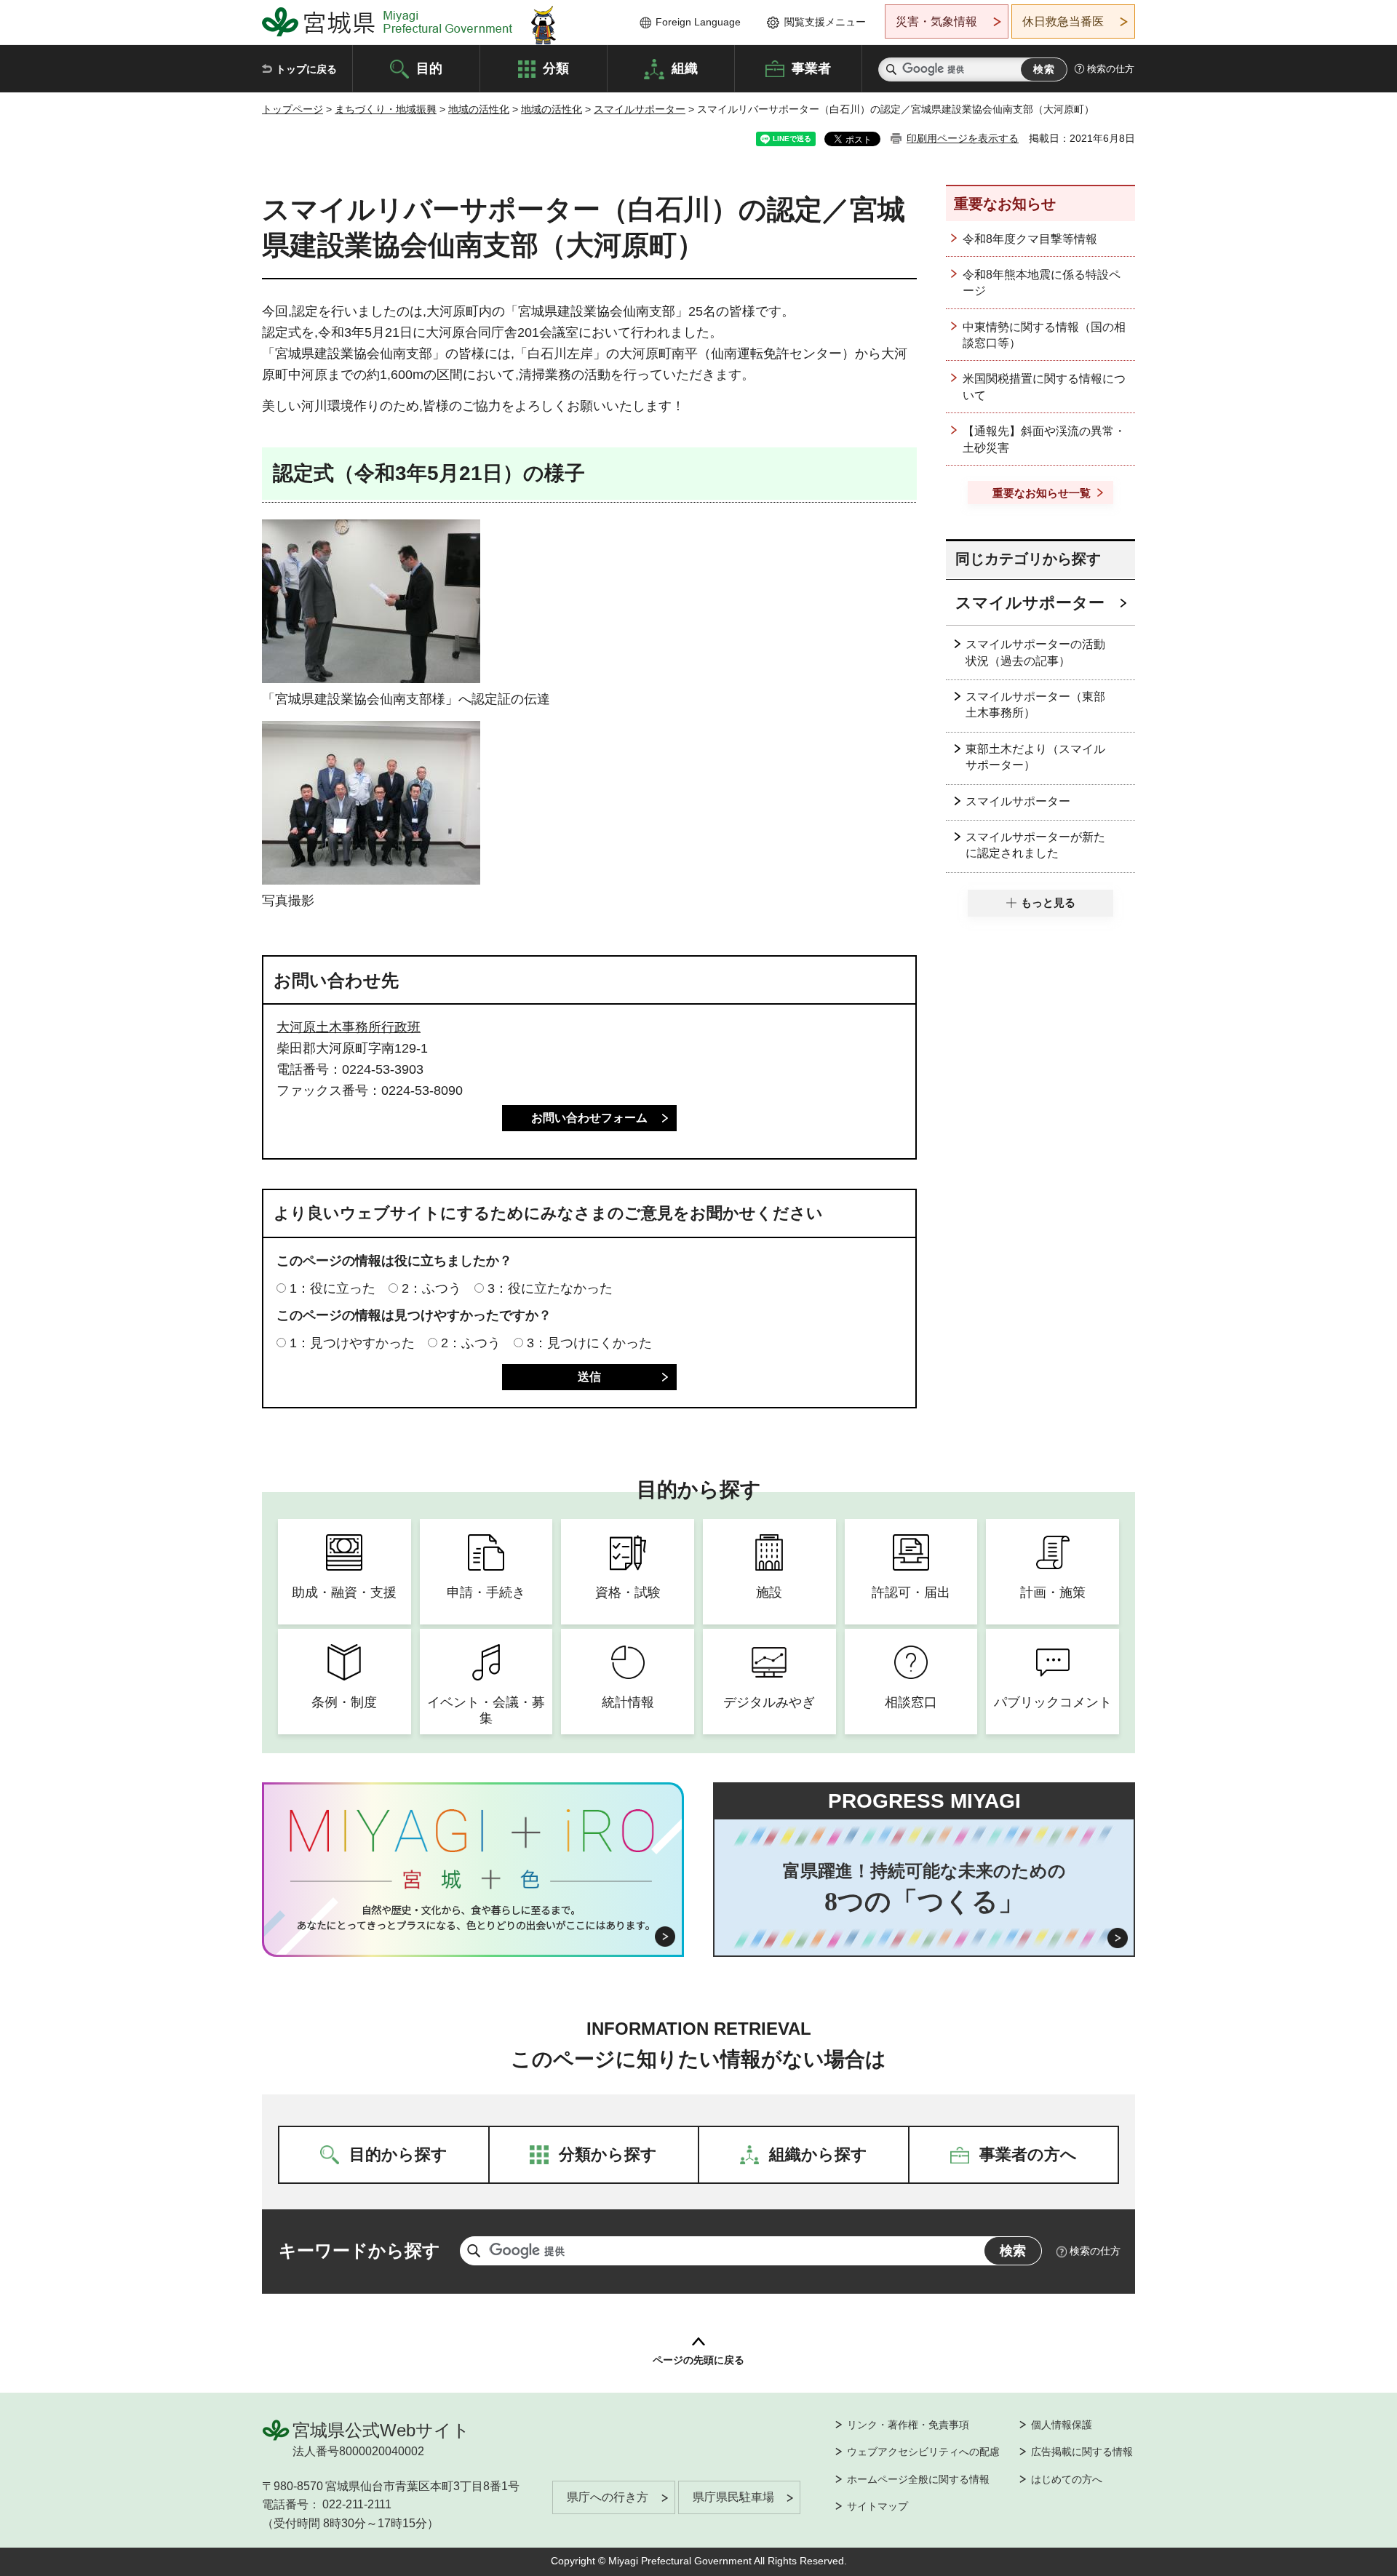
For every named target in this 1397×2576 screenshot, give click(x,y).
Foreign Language (698, 22)
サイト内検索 (891, 69)
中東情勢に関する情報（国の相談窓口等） (1044, 335)
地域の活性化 (479, 109)
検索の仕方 (1111, 69)
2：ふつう (431, 1288)
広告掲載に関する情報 (1082, 2452)
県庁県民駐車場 (733, 2497)
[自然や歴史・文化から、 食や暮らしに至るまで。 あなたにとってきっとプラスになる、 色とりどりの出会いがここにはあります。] (473, 1918)
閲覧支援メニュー (825, 22)
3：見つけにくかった (589, 1343)
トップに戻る (306, 69)
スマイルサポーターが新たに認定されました (1035, 845)
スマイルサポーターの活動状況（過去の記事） (1035, 652)
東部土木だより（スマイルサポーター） (1035, 757)
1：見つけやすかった (352, 1343)
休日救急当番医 (1063, 21)
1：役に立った (333, 1288)
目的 (429, 68)
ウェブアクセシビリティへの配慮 (923, 2452)
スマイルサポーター (640, 109)
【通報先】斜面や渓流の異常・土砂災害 (1044, 439)
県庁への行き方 (608, 2497)
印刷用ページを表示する (963, 138)
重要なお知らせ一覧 (1042, 493)
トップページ (292, 109)
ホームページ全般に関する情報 (918, 2479)
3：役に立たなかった (550, 1288)
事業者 (811, 68)
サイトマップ (877, 2506)
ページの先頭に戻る (698, 2360)
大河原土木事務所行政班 (349, 1027)
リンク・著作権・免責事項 (908, 2425)
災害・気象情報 (936, 21)
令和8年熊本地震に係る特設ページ (1042, 283)
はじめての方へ (1067, 2479)
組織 (685, 68)
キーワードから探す (359, 2250)
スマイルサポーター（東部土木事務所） (1035, 705)
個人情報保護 (1062, 2425)
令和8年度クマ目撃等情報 (1030, 239)
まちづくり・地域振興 (386, 109)
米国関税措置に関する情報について (1044, 387)
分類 (556, 68)
